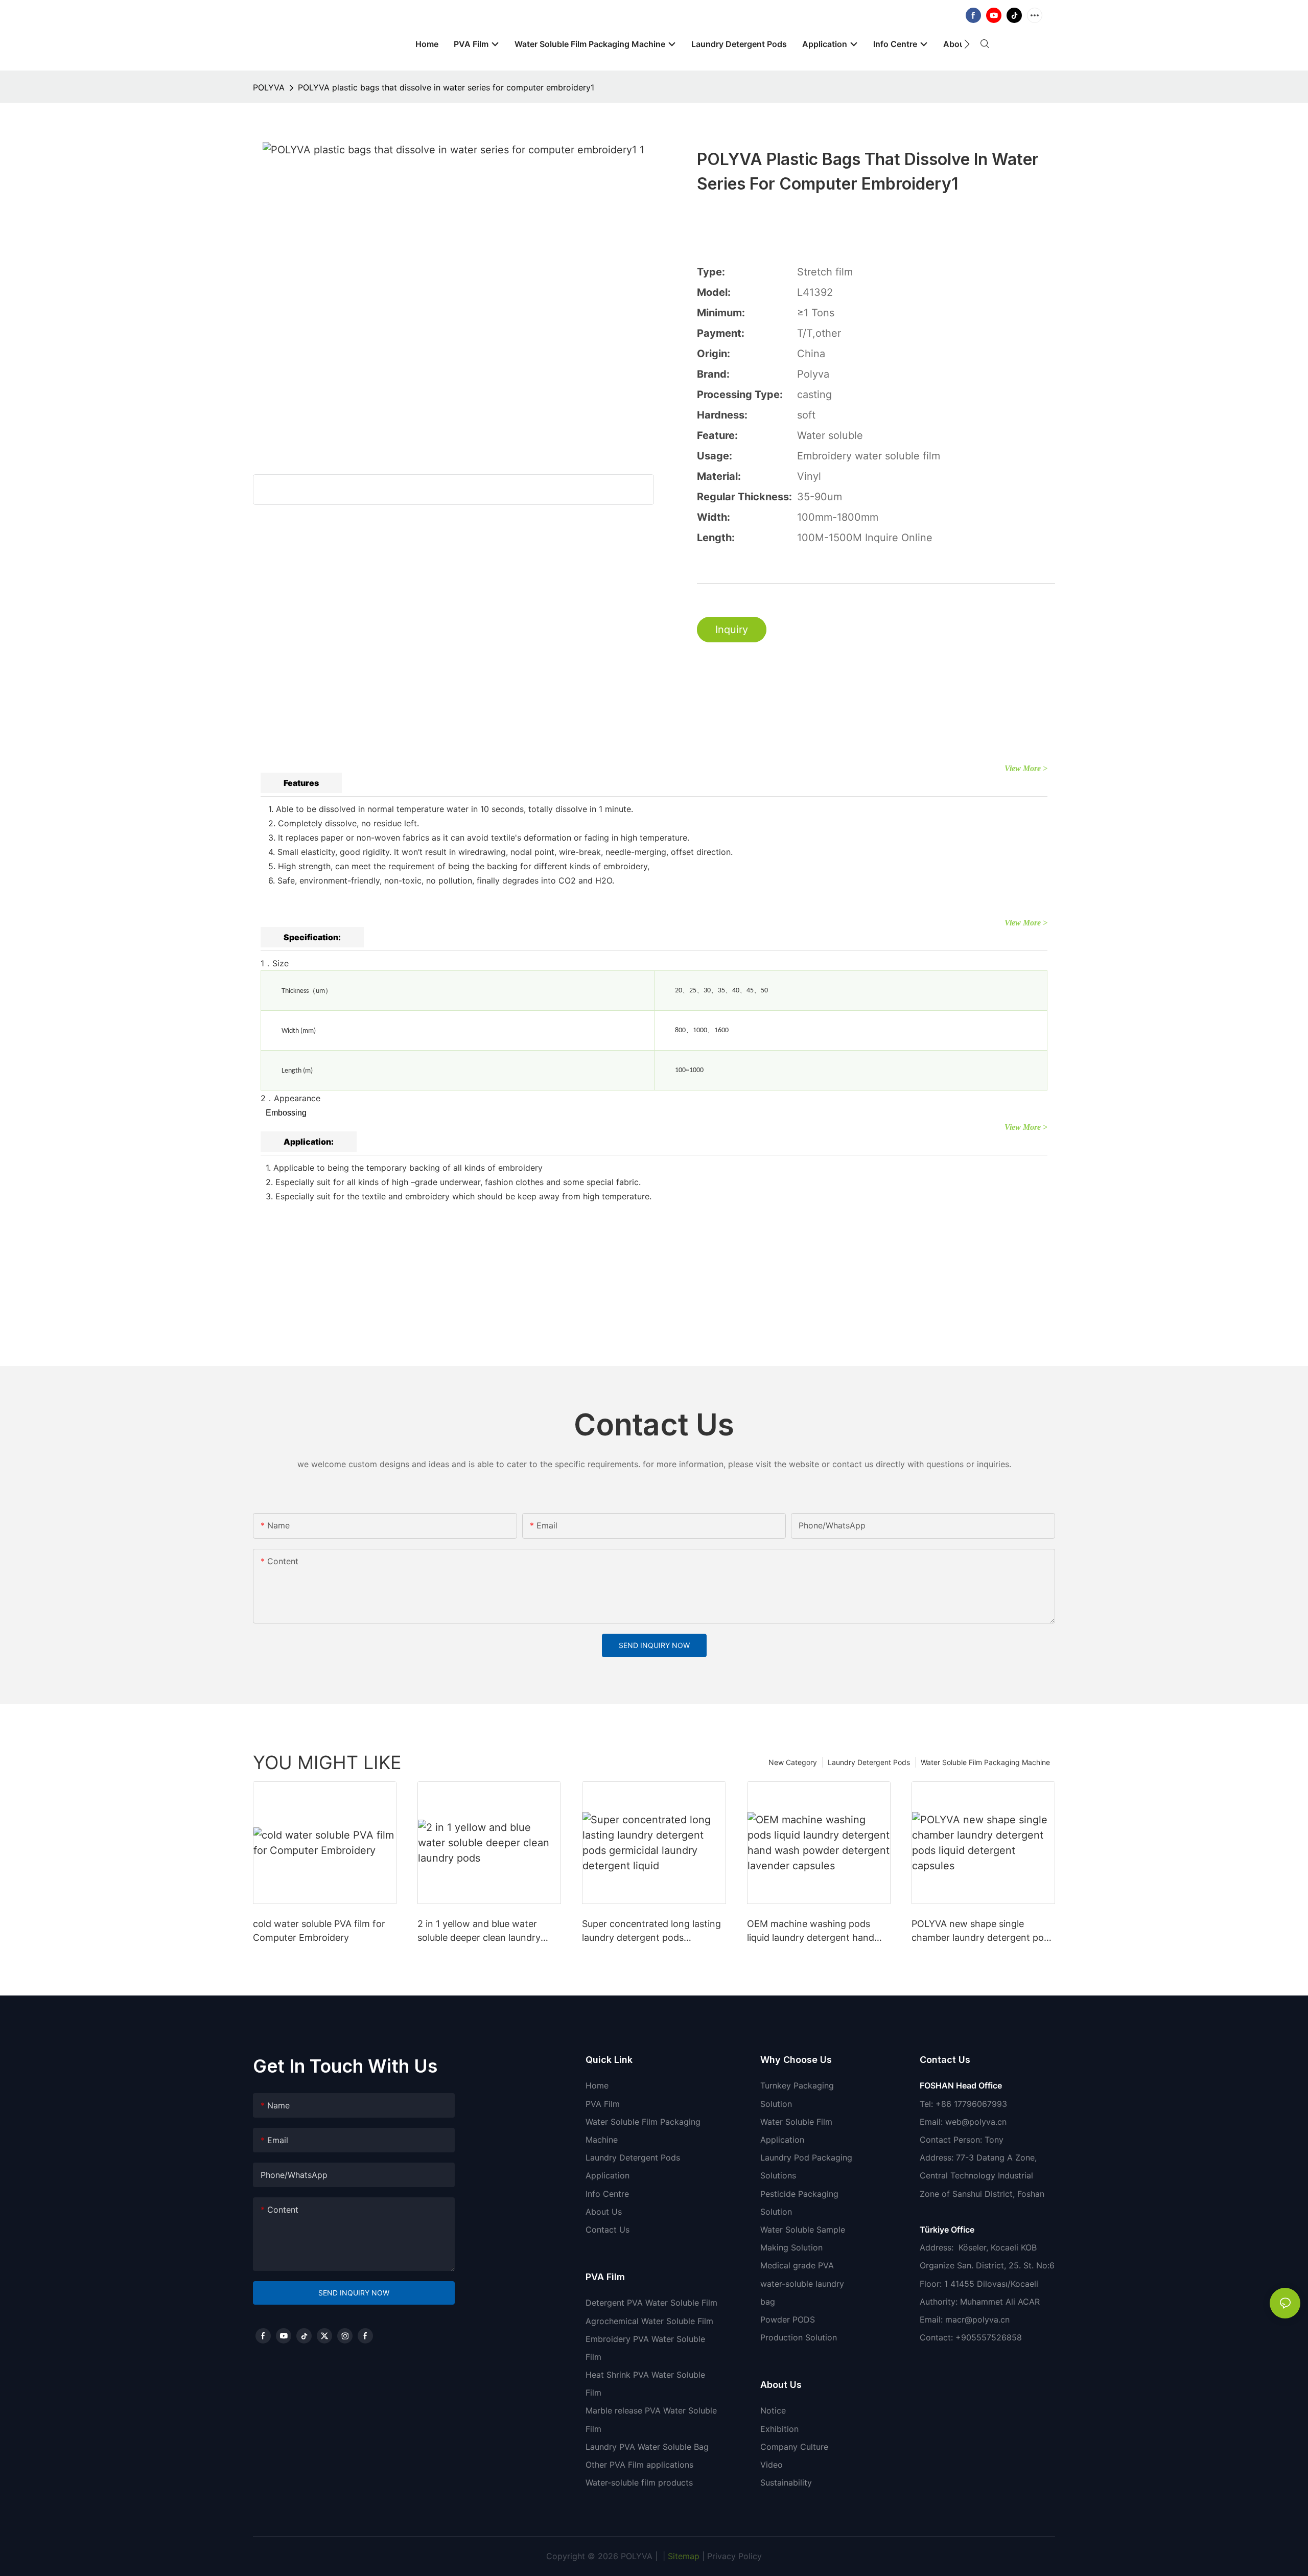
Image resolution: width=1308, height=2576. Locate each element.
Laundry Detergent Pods (869, 1762)
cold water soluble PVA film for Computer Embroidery (319, 1931)
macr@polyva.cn (979, 2319)
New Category (793, 1762)
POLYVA (269, 87)
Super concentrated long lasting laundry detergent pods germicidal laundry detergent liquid (651, 1931)
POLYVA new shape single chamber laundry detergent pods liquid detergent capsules (983, 1931)
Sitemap (682, 2556)
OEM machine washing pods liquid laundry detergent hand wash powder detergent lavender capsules (811, 1931)
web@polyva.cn (976, 2122)
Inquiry (732, 630)
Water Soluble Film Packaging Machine (985, 1762)
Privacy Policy (734, 2556)
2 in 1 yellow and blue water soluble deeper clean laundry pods (479, 1931)
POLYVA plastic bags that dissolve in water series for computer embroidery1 (446, 87)
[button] (967, 44)
